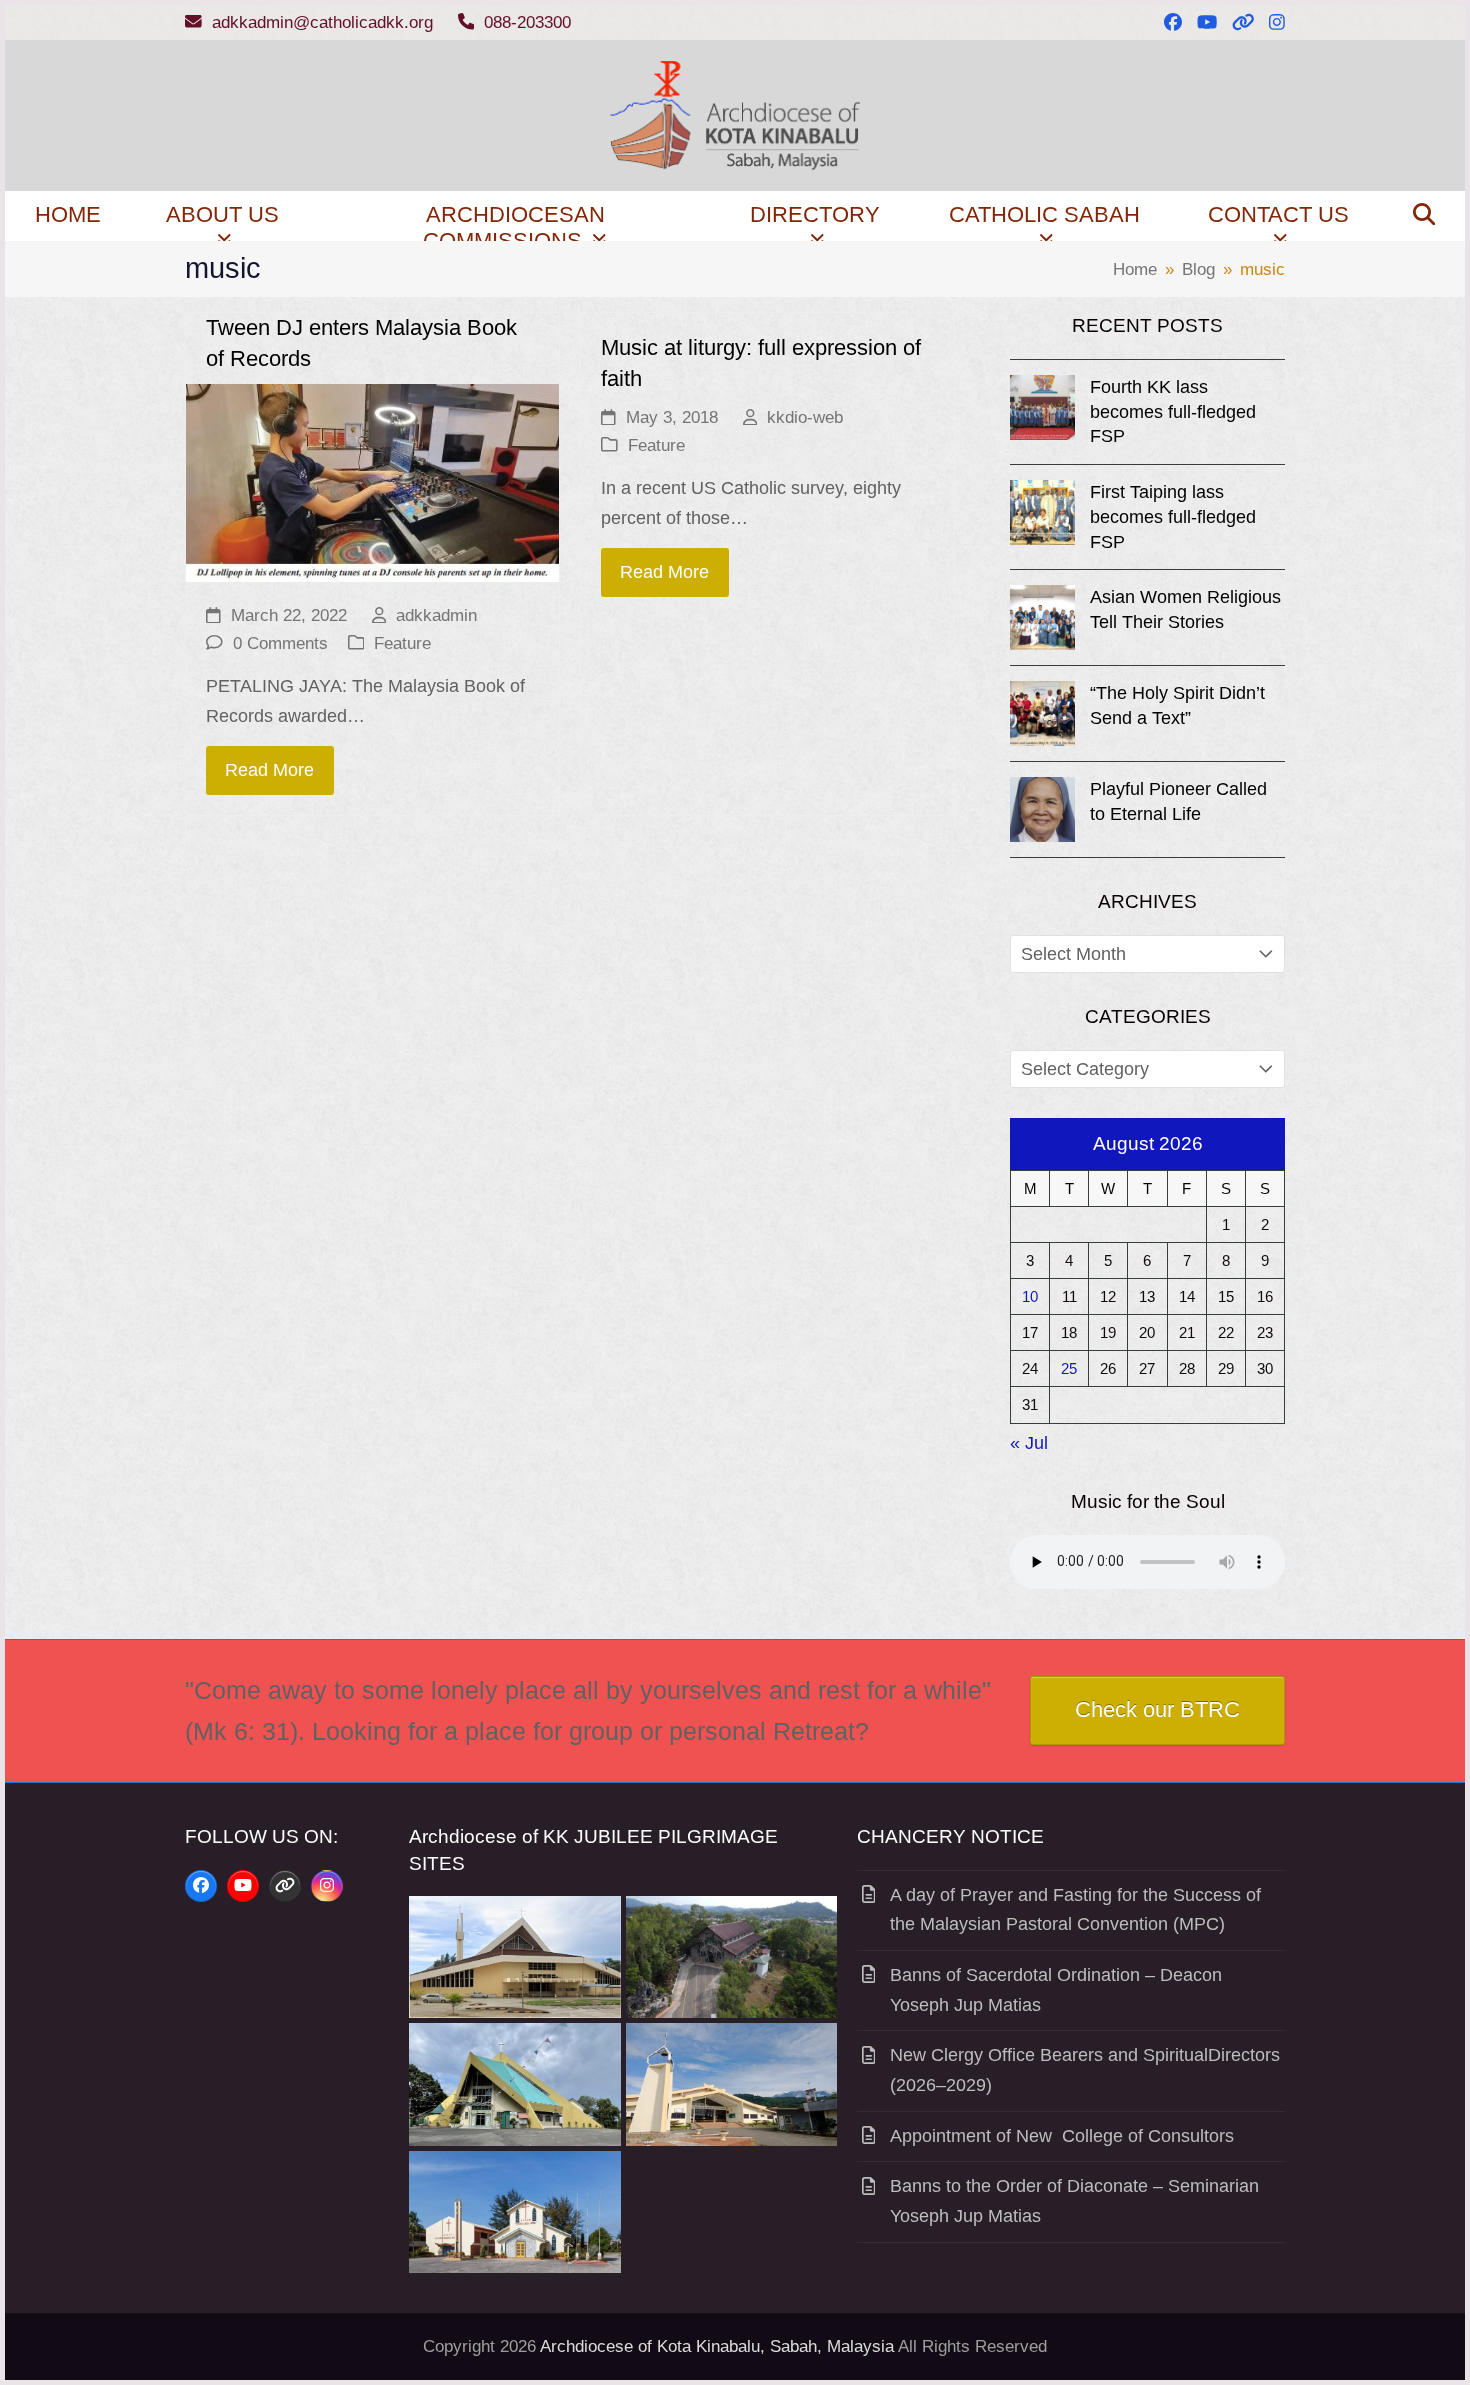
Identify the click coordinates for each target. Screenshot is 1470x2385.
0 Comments (280, 643)
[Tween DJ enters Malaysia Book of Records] (372, 482)
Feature (402, 643)
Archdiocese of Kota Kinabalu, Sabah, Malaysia (717, 2346)
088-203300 (527, 22)
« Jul (1029, 1443)
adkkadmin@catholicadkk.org (322, 22)
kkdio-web (805, 417)
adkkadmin (436, 615)
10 (1030, 1296)
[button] (1424, 216)
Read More (269, 770)
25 (1069, 1368)
